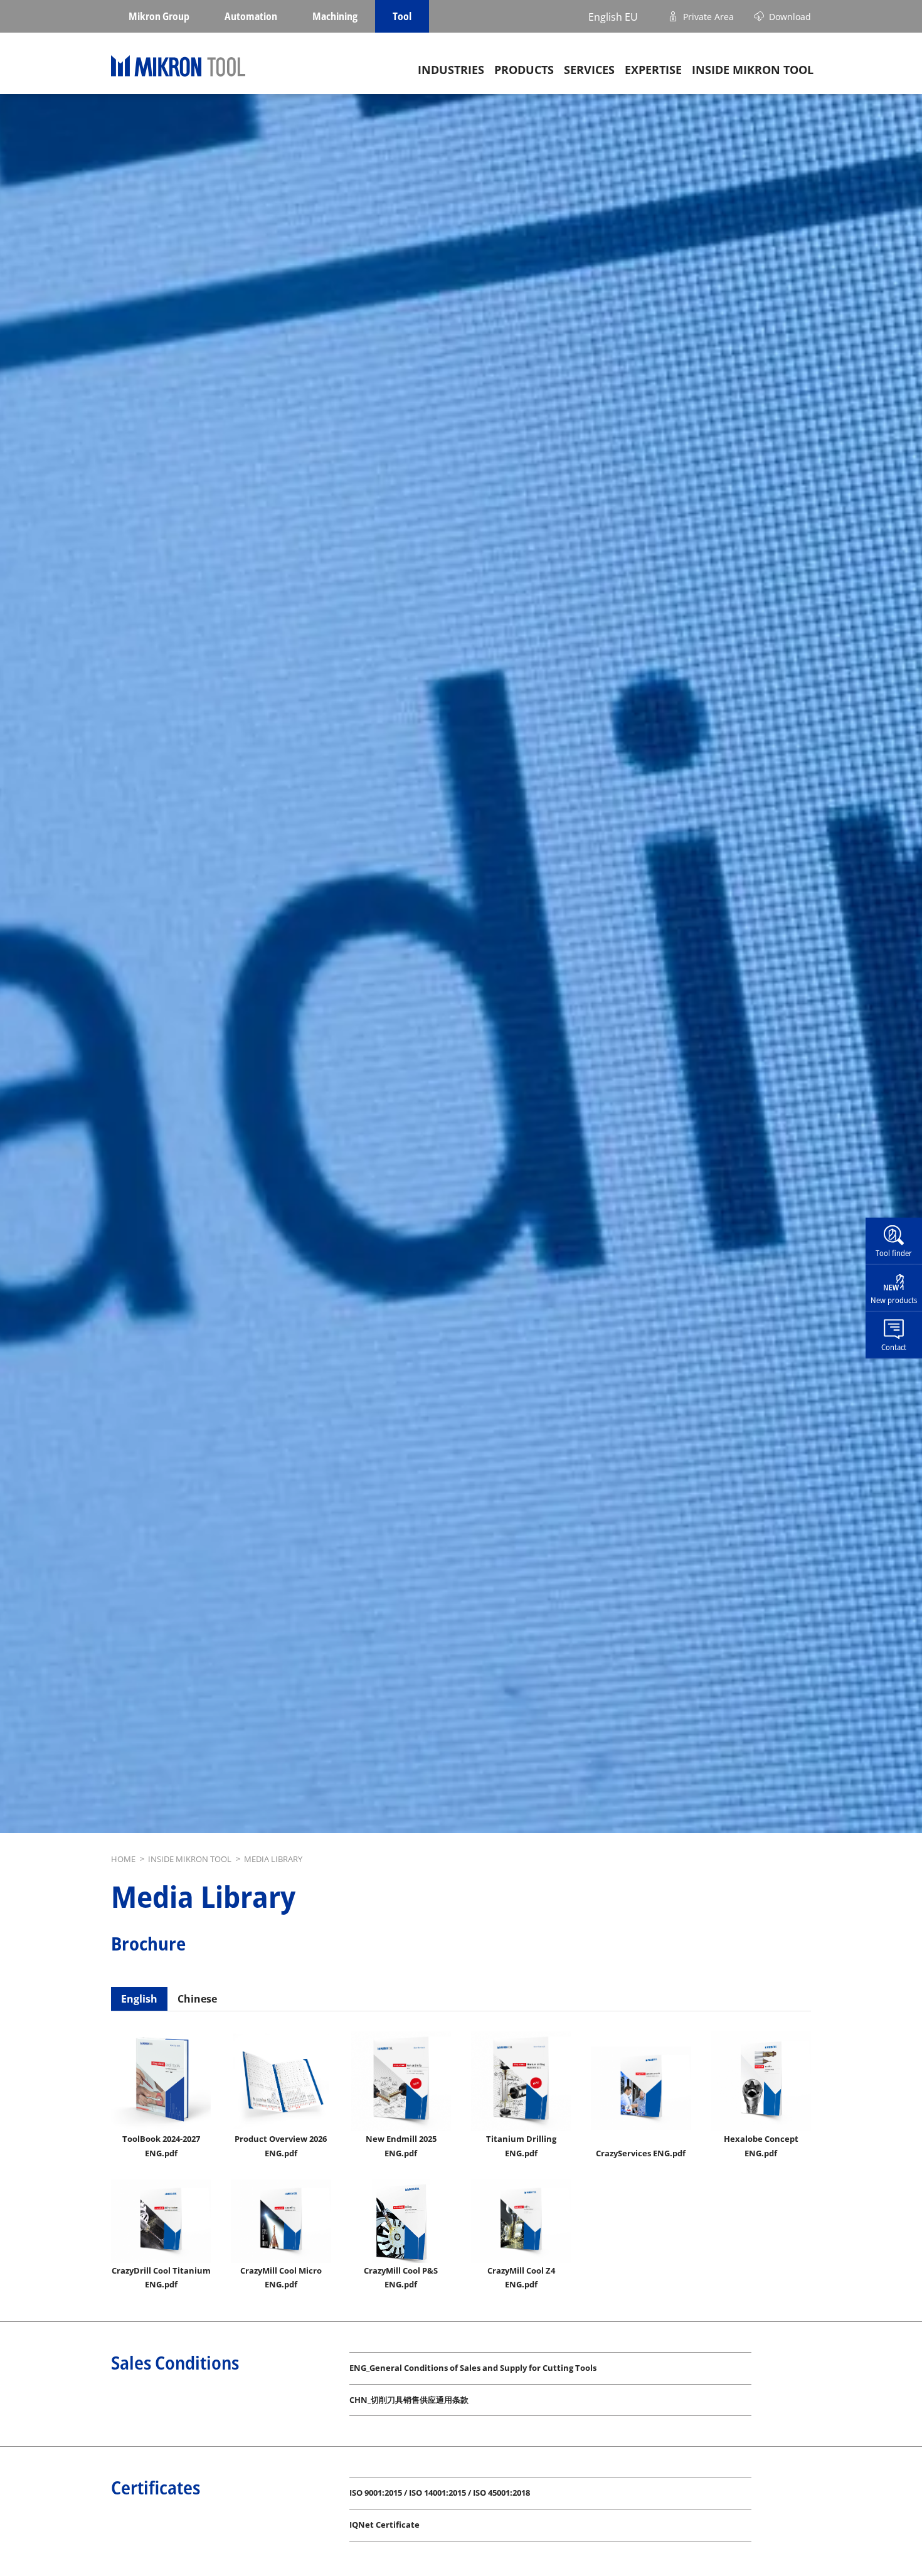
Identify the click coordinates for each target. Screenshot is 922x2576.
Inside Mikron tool (753, 70)
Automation (251, 16)
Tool (402, 16)
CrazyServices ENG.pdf (641, 2153)
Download (790, 16)
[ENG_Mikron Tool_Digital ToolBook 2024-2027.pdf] (161, 2081)
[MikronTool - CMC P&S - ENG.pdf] (401, 2221)
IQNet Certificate (384, 2525)
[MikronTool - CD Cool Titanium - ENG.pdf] (161, 2221)
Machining (335, 16)
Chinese (197, 1999)
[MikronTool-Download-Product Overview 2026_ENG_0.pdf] (281, 2081)
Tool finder (894, 1253)
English (139, 1999)
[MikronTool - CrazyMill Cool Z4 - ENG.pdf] (521, 2221)
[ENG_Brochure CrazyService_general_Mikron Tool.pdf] (641, 2088)
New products (894, 1300)
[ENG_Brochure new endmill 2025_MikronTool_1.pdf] (401, 2081)
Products (524, 70)
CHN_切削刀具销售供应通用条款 (409, 2400)
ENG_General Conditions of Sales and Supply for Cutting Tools (473, 2368)
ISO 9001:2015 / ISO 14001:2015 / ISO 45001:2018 (440, 2493)
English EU (613, 16)
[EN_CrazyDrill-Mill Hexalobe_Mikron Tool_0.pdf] (761, 2081)
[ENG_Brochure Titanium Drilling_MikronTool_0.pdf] (521, 2081)
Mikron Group (159, 16)
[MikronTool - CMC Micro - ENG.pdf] (281, 2221)
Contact (894, 1346)
